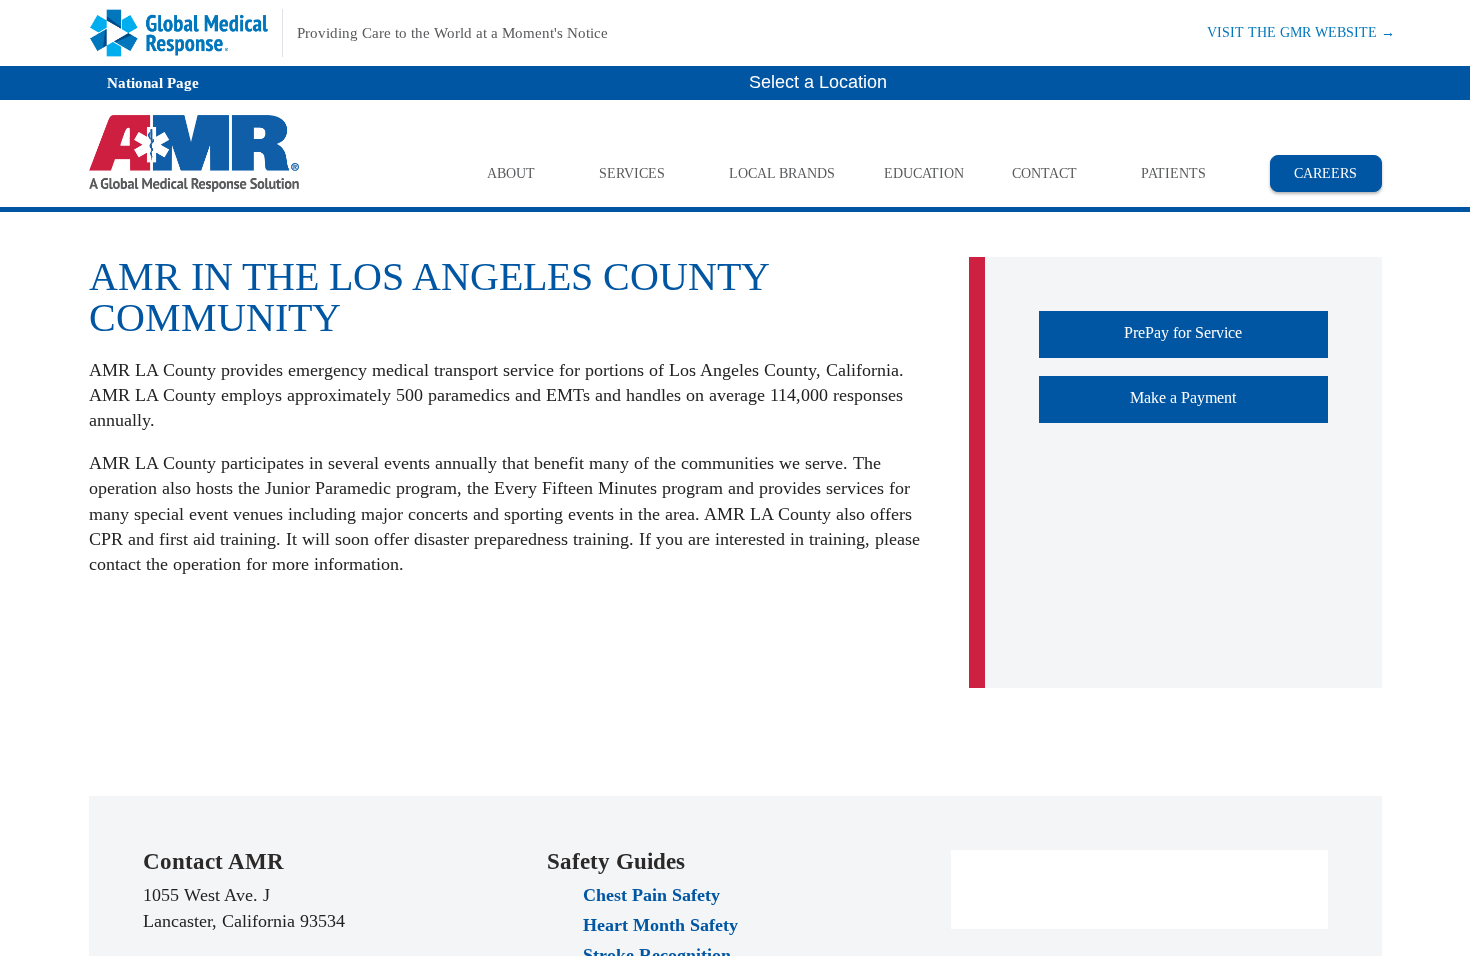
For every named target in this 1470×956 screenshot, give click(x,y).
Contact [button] (1044, 173)
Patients (1173, 173)
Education (923, 173)
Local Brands (782, 173)
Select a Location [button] (820, 82)
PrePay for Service (1226, 868)
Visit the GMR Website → (1301, 31)
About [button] (511, 173)
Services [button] (632, 173)
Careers (1337, 172)
